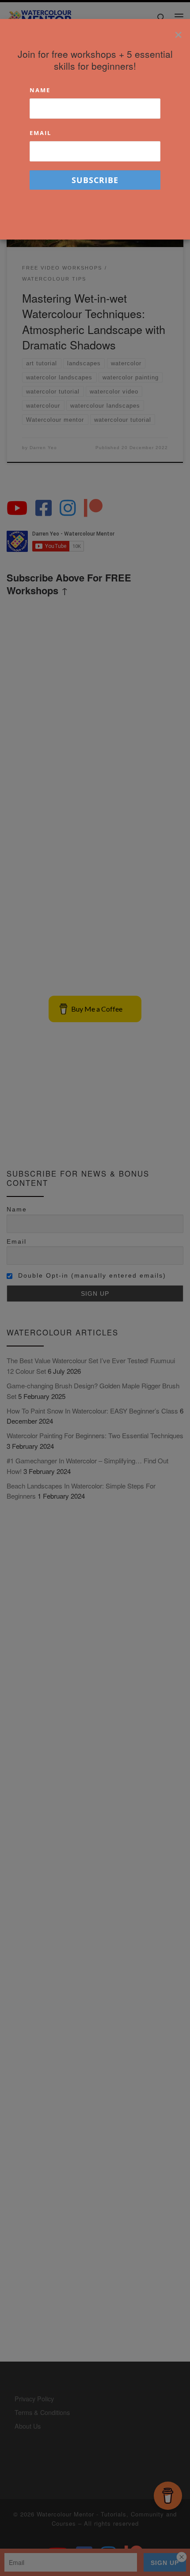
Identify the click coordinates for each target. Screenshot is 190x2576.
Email (40, 133)
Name (40, 90)
